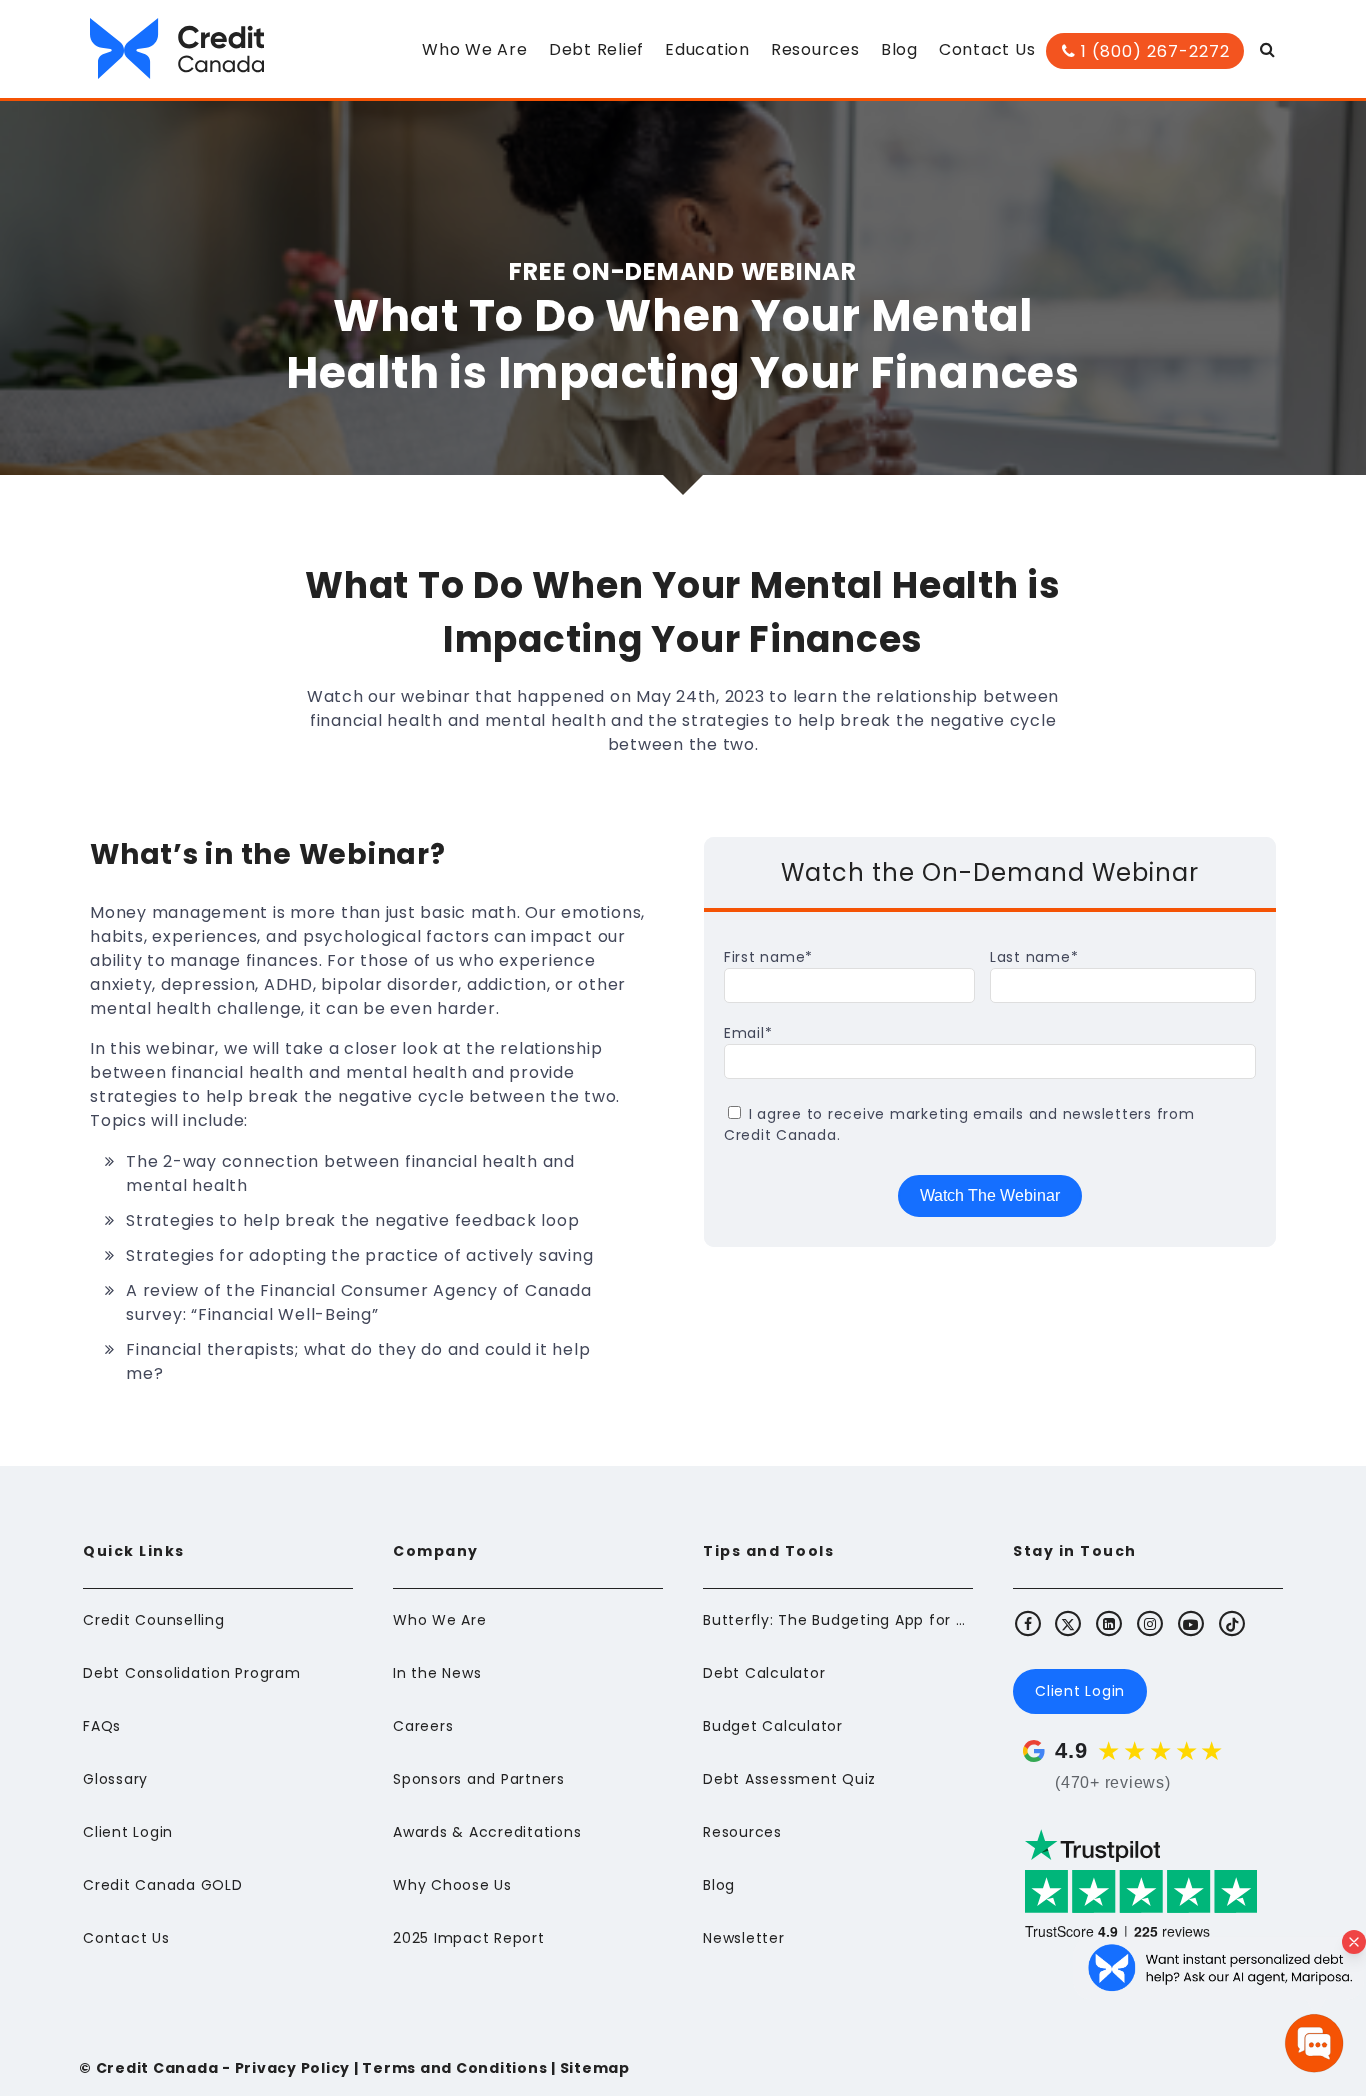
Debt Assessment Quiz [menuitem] (789, 1779)
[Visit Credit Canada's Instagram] (1151, 1623)
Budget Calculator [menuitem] (773, 1726)
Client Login (1080, 1691)
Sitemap (595, 2068)
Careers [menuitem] (423, 1726)
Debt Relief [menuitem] (596, 49)
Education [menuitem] (707, 49)
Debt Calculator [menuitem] (764, 1673)
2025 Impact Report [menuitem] (469, 1938)
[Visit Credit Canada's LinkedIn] (1110, 1623)
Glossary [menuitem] (115, 1779)
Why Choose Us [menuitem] (452, 1885)
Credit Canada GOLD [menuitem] (163, 1885)
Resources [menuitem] (815, 49)
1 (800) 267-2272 (1153, 51)
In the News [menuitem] (437, 1673)
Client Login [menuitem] (128, 1832)
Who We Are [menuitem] (475, 49)
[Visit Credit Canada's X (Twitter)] (1069, 1623)
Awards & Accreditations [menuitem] (487, 1832)
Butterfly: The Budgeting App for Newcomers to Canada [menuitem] (838, 1620)
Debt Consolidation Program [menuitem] (192, 1673)
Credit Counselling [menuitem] (154, 1620)
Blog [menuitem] (899, 49)
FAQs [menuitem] (102, 1726)
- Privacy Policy (284, 2068)
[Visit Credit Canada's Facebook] (1028, 1623)
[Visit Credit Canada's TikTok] (1232, 1623)
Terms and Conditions (454, 2068)
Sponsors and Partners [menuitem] (479, 1779)
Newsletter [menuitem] (744, 1938)
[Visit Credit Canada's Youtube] (1191, 1623)
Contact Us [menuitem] (987, 49)
